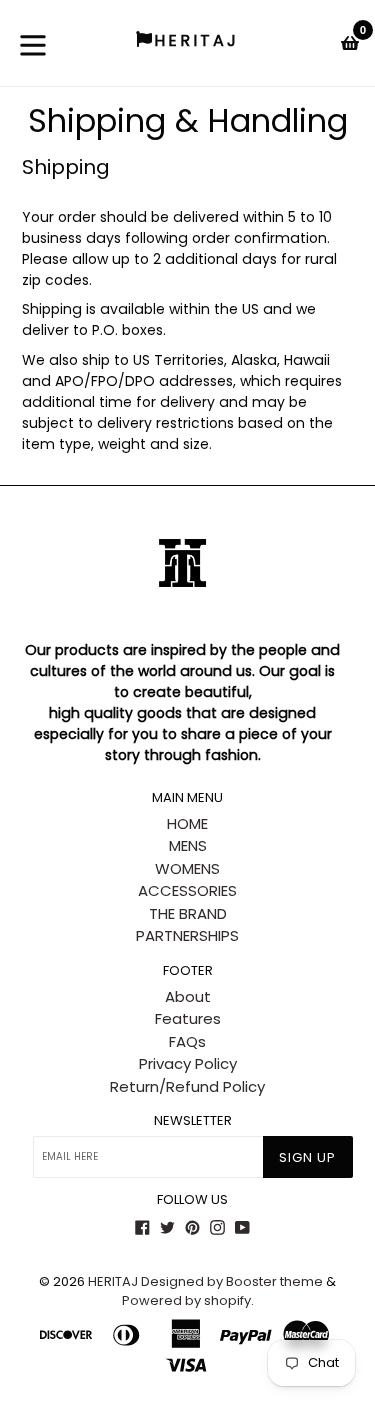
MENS (188, 845)
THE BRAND (188, 913)
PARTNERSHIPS (187, 935)
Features (188, 1018)
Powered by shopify (186, 1300)
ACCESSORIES (187, 890)
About (188, 996)
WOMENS (187, 868)
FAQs (187, 1041)
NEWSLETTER (193, 1121)
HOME (187, 823)
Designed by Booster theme (232, 1281)
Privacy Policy (188, 1063)
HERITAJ (113, 1281)
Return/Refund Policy (187, 1086)
